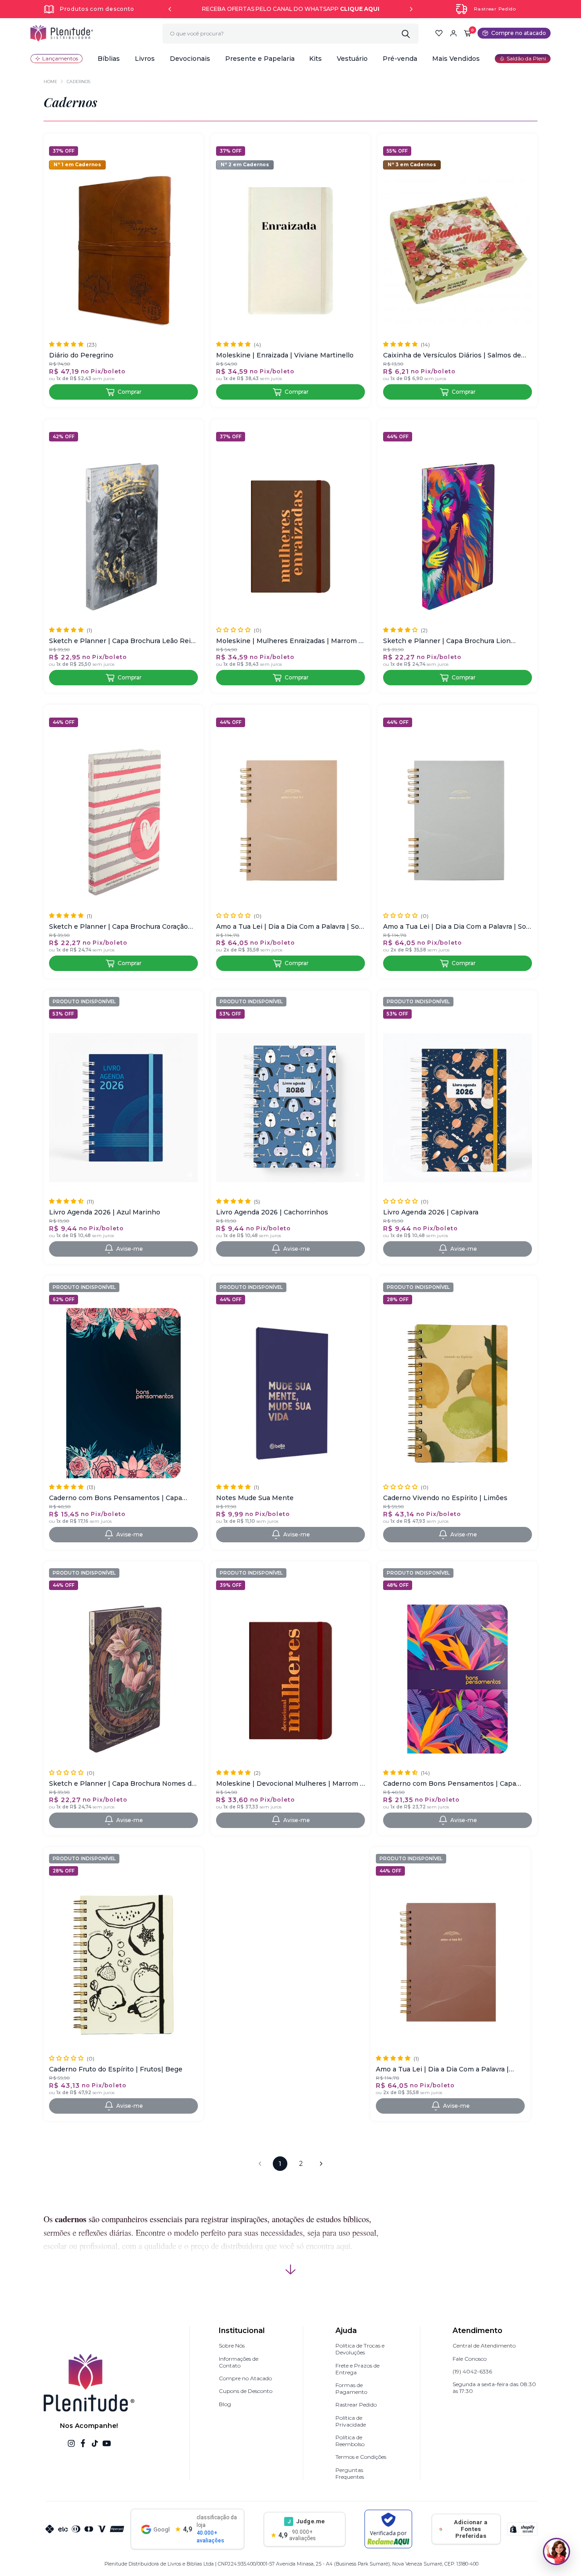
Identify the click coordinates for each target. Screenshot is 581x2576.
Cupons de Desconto (246, 2391)
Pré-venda (400, 59)
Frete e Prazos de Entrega (357, 2369)
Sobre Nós (232, 2346)
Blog (225, 2404)
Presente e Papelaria (260, 59)
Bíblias (109, 59)
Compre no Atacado (245, 2378)
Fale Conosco (470, 2359)
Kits (315, 59)
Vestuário (352, 59)
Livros (145, 59)
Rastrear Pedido (495, 9)
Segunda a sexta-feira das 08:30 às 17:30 (494, 2388)
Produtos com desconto (97, 9)
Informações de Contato (239, 2362)
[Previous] (170, 9)
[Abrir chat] (556, 2551)
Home (50, 82)
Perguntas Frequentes (350, 2473)
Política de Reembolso (350, 2441)
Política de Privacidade (351, 2421)
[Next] (411, 9)
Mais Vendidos (456, 59)
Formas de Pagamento (351, 2388)
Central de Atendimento (484, 2346)
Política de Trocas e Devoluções (360, 2349)
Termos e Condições (361, 2457)
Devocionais (190, 59)
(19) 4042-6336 (472, 2371)
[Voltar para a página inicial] (62, 33)
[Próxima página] (321, 2164)
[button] (109, 59)
